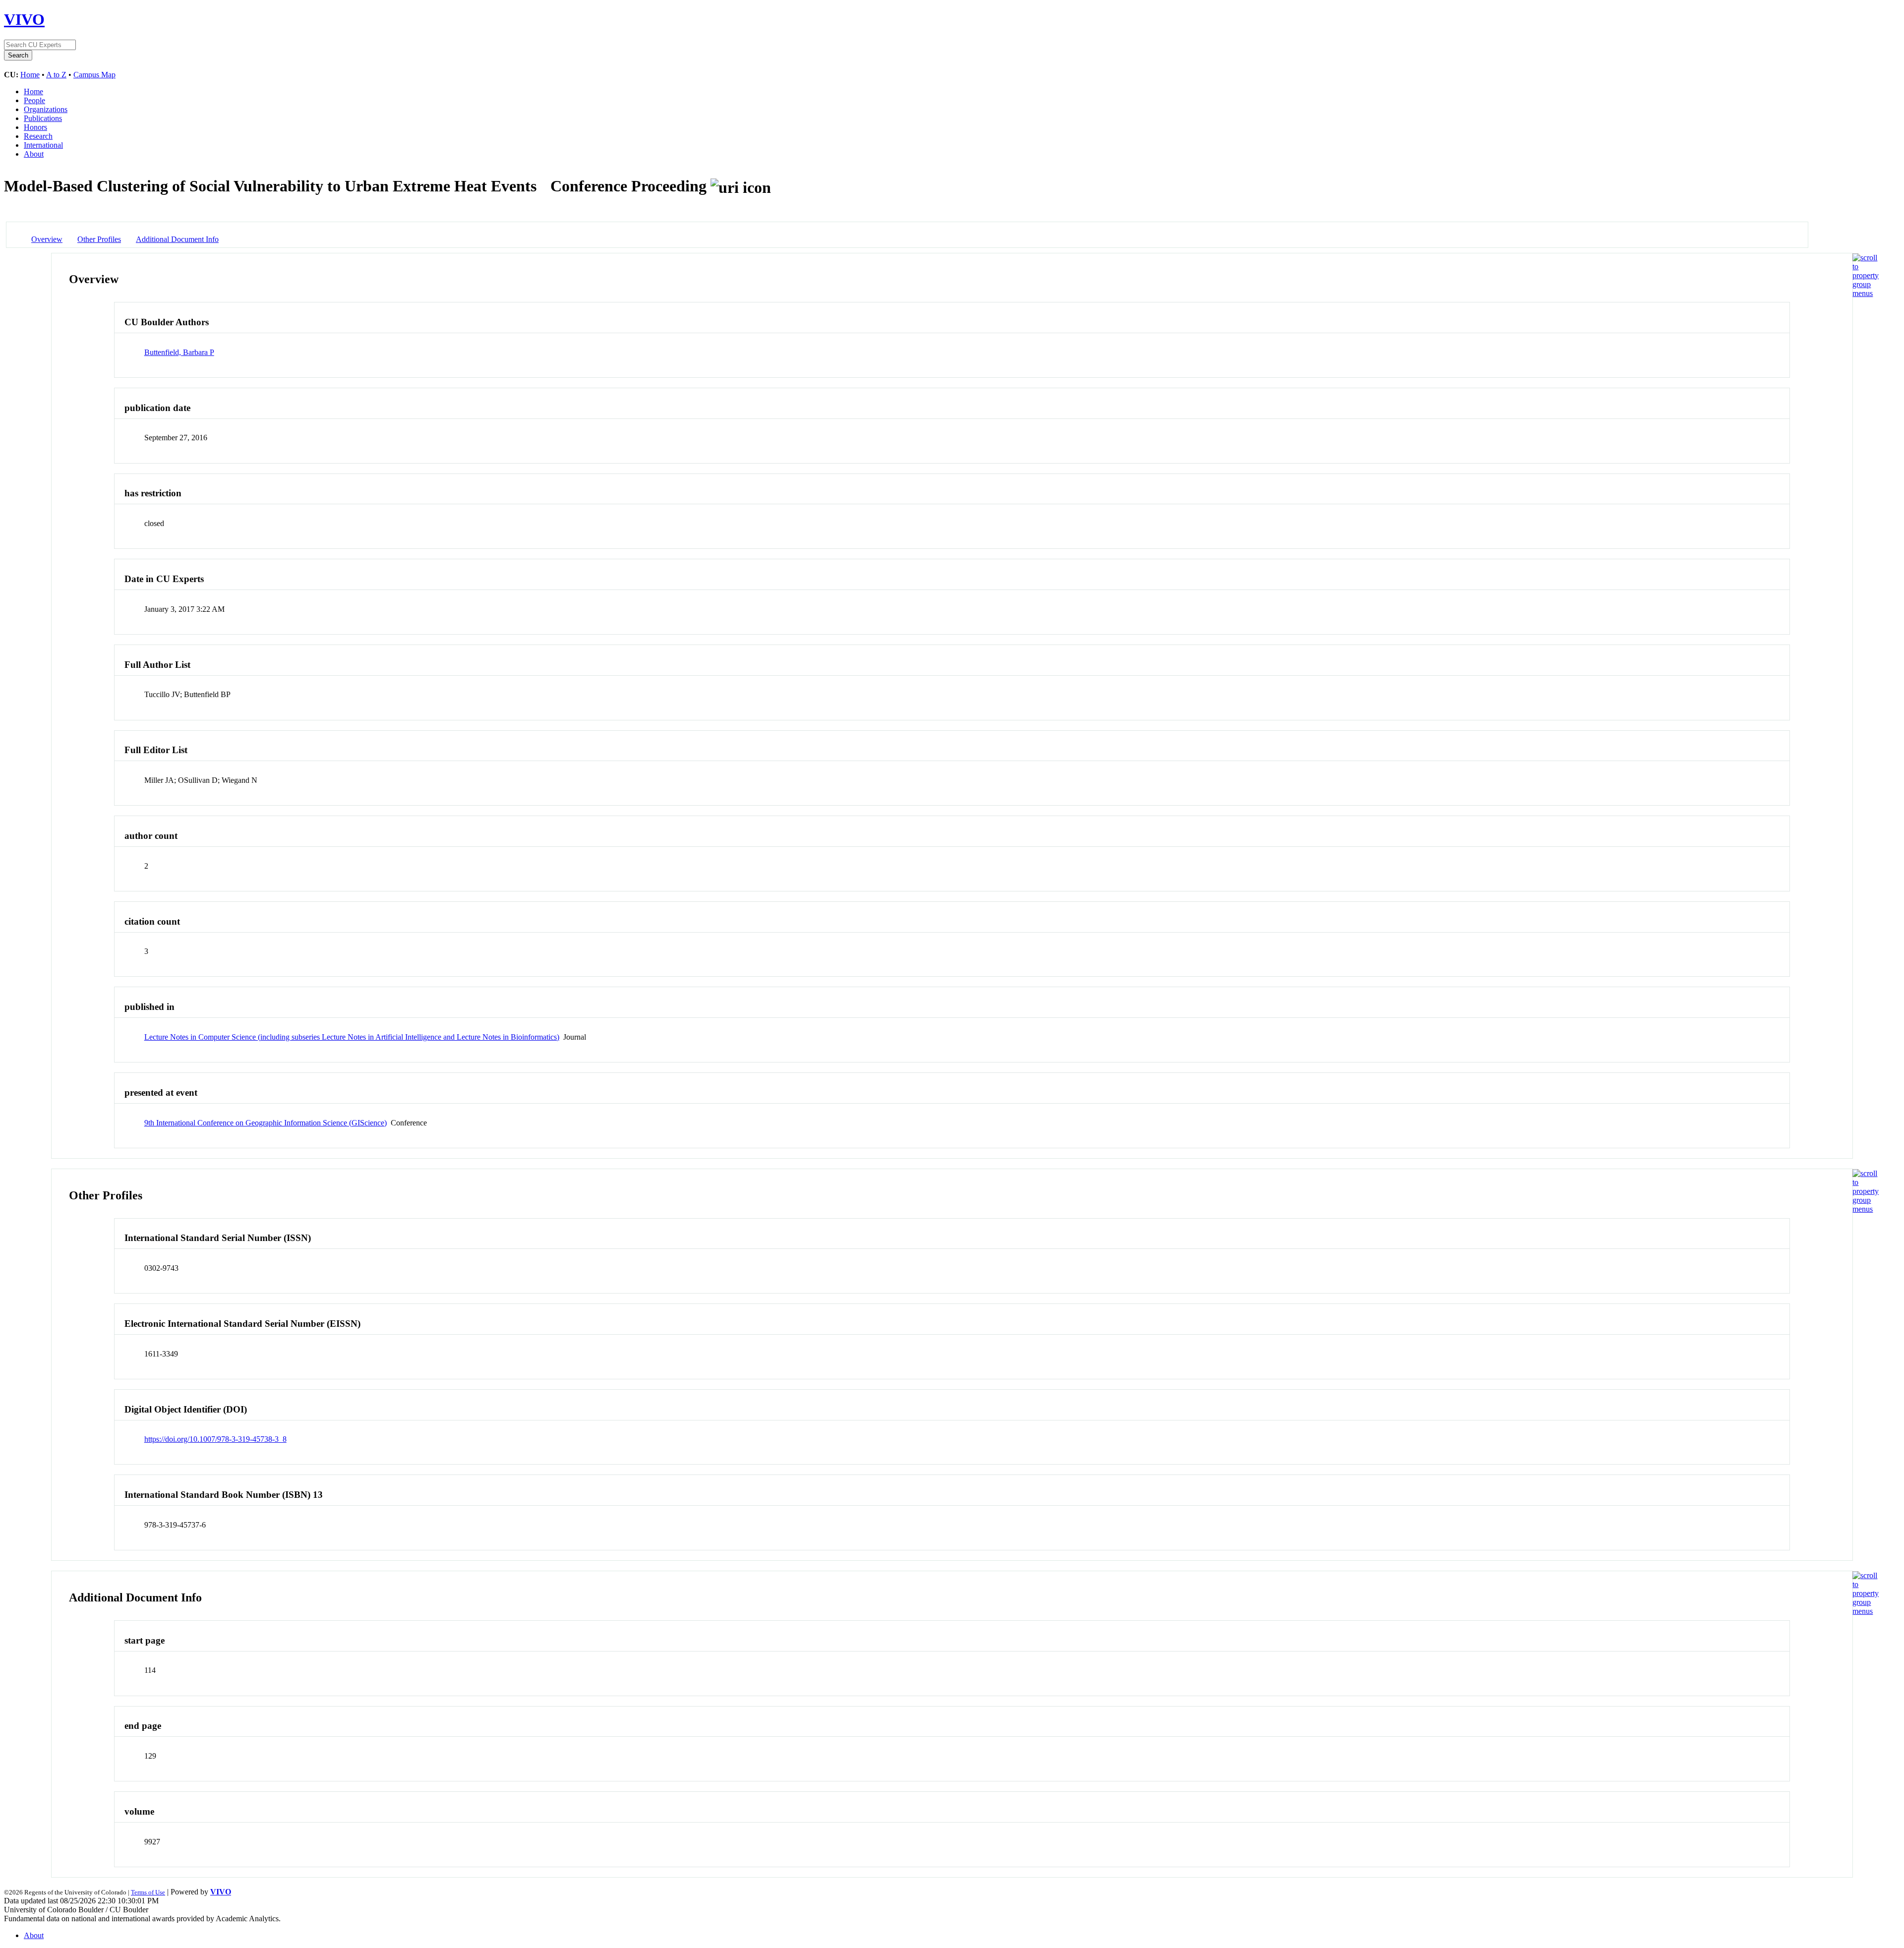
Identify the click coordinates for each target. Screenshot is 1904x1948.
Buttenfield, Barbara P (179, 352)
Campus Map (94, 75)
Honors (35, 127)
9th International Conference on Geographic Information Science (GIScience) (266, 1123)
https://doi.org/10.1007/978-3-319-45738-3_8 (215, 1439)
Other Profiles (99, 239)
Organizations (46, 109)
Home (30, 75)
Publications (43, 118)
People (34, 100)
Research (38, 136)
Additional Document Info (177, 239)
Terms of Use (148, 1892)
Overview (47, 239)
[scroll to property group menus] (1866, 293)
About (34, 154)
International (43, 145)
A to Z (56, 75)
